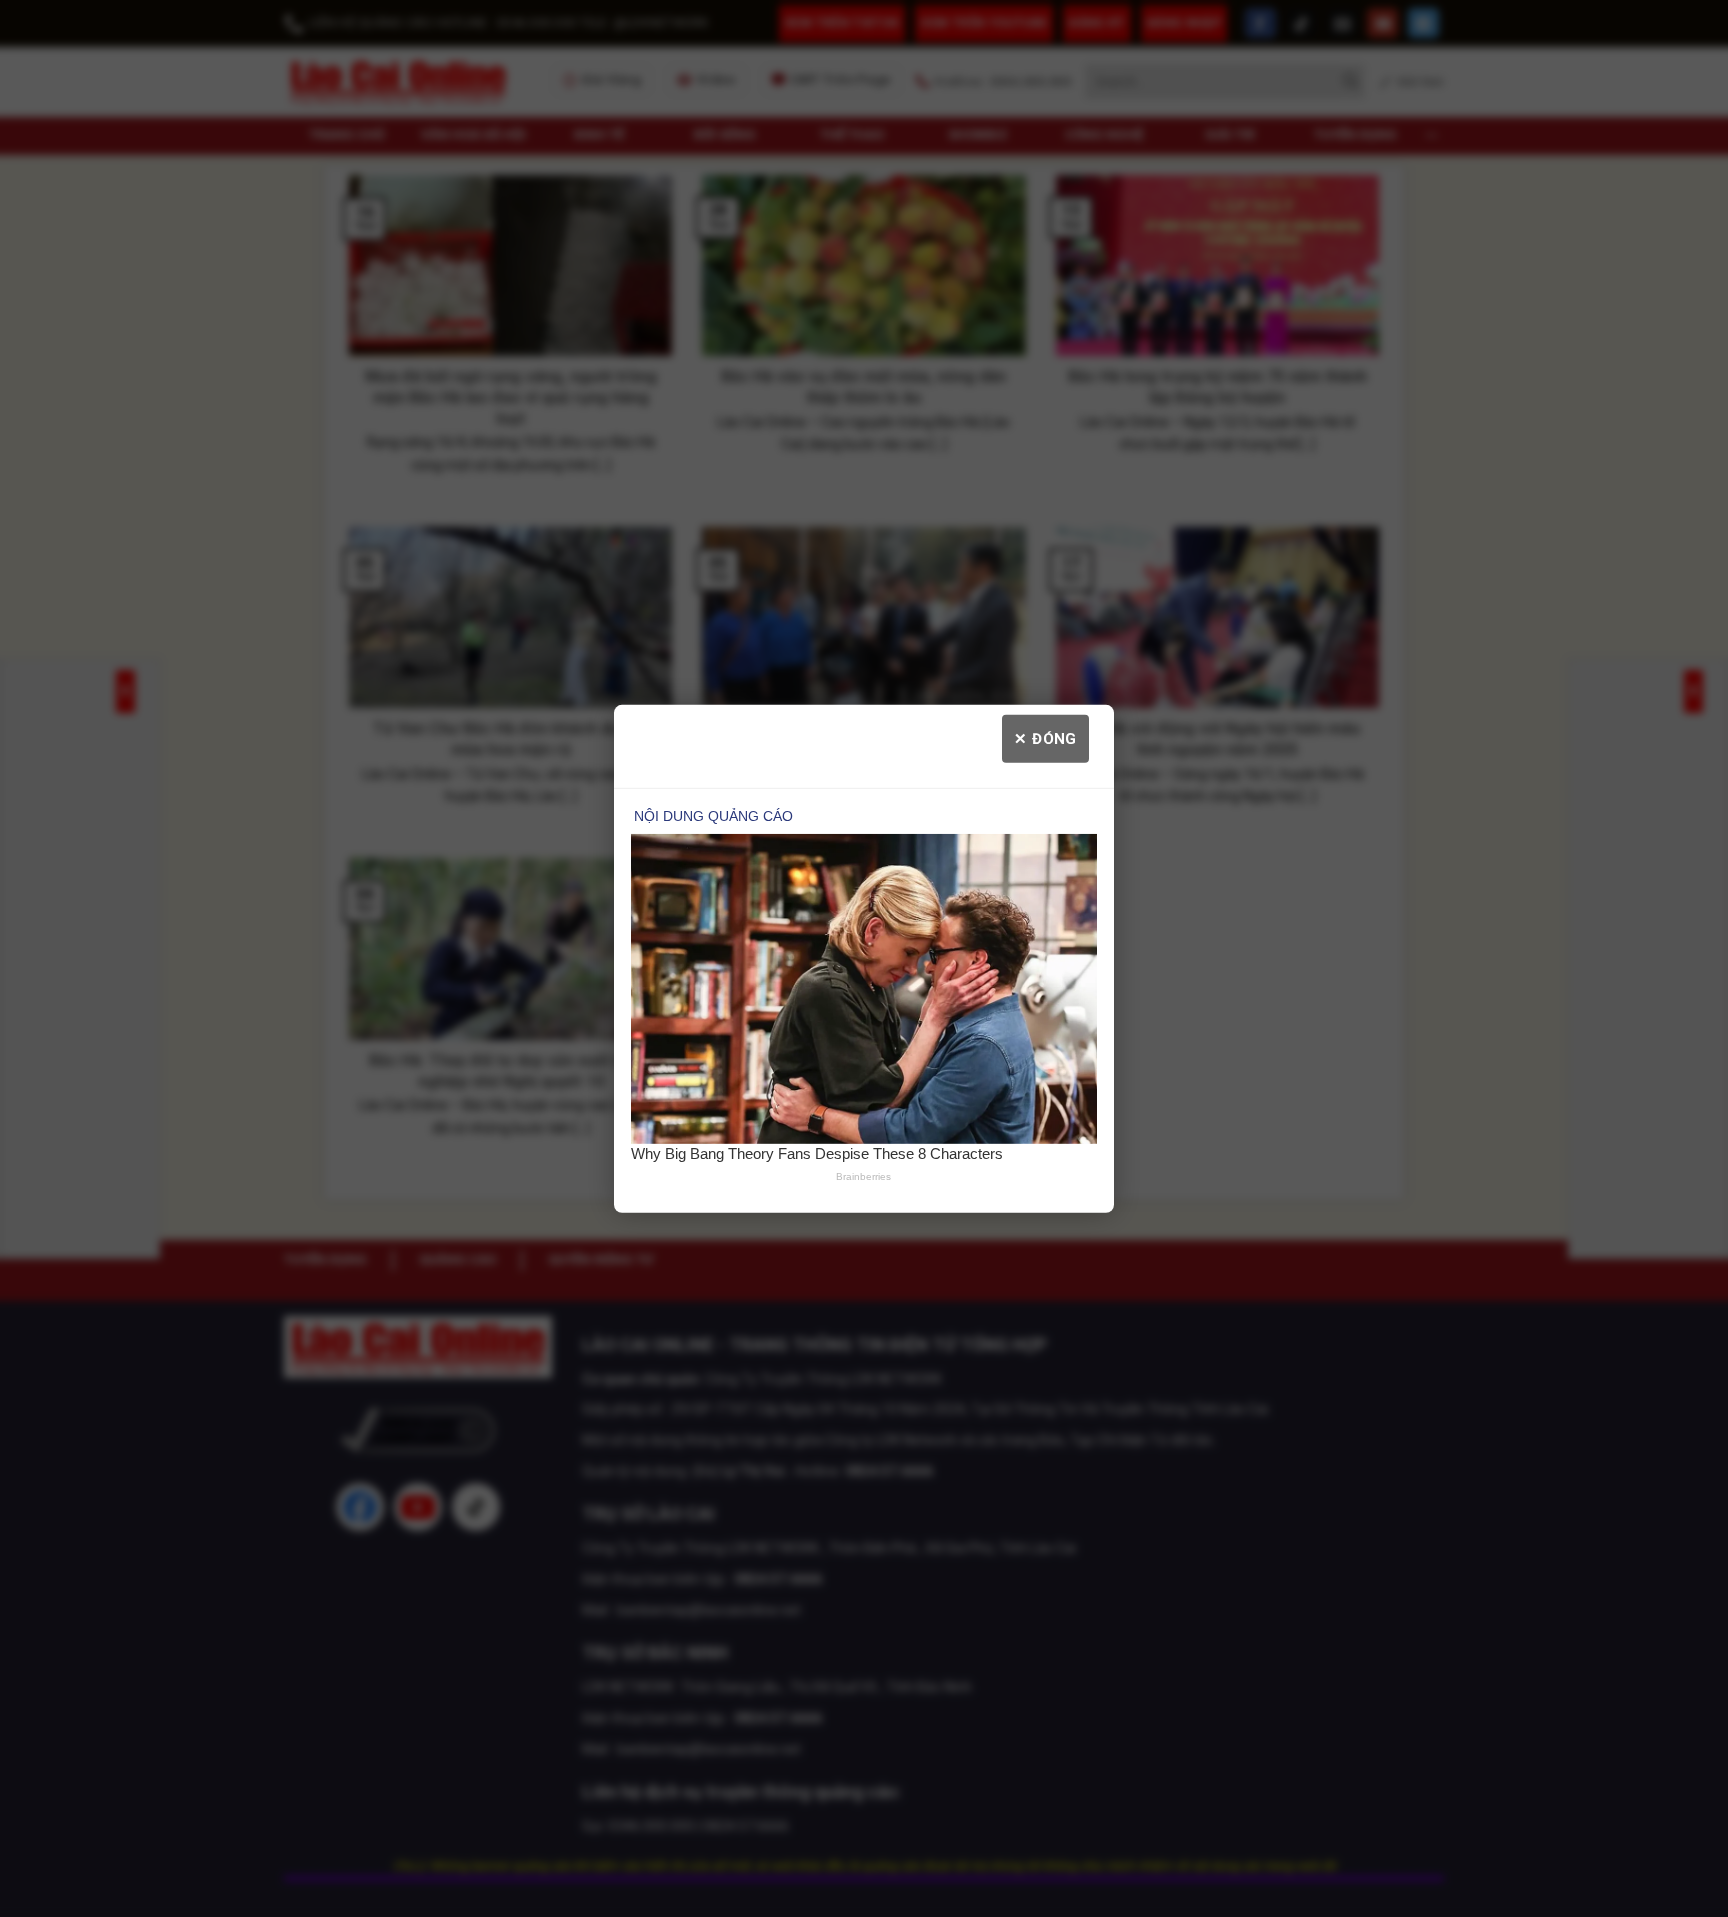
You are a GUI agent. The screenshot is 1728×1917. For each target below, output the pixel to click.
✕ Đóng (1045, 738)
